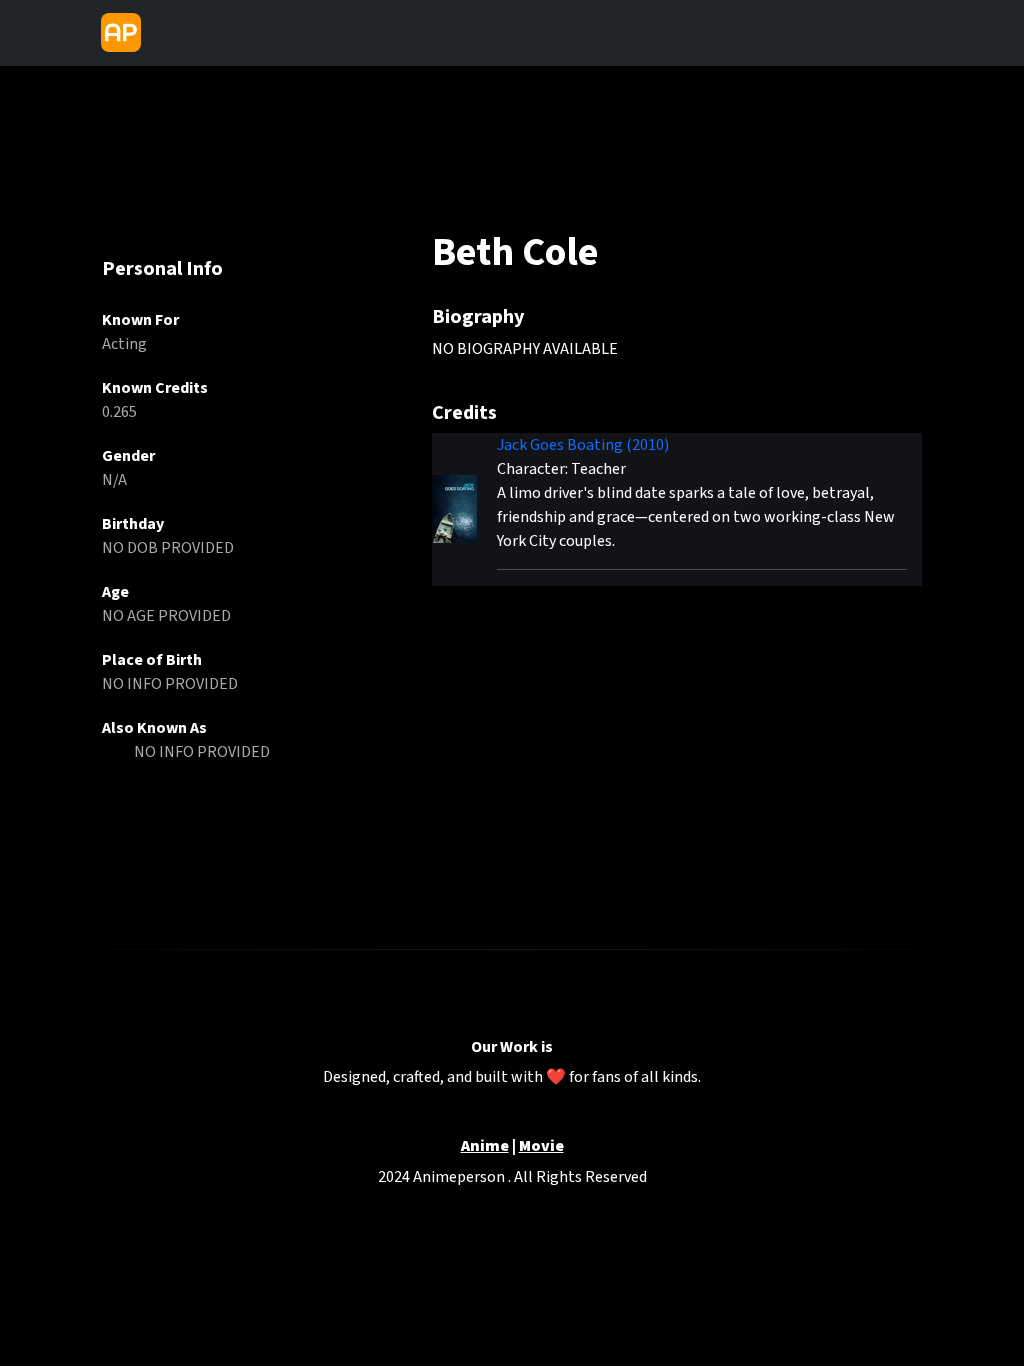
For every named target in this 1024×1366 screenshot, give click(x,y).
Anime (485, 1146)
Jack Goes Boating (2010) (583, 445)
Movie (541, 1146)
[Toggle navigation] (166, 33)
